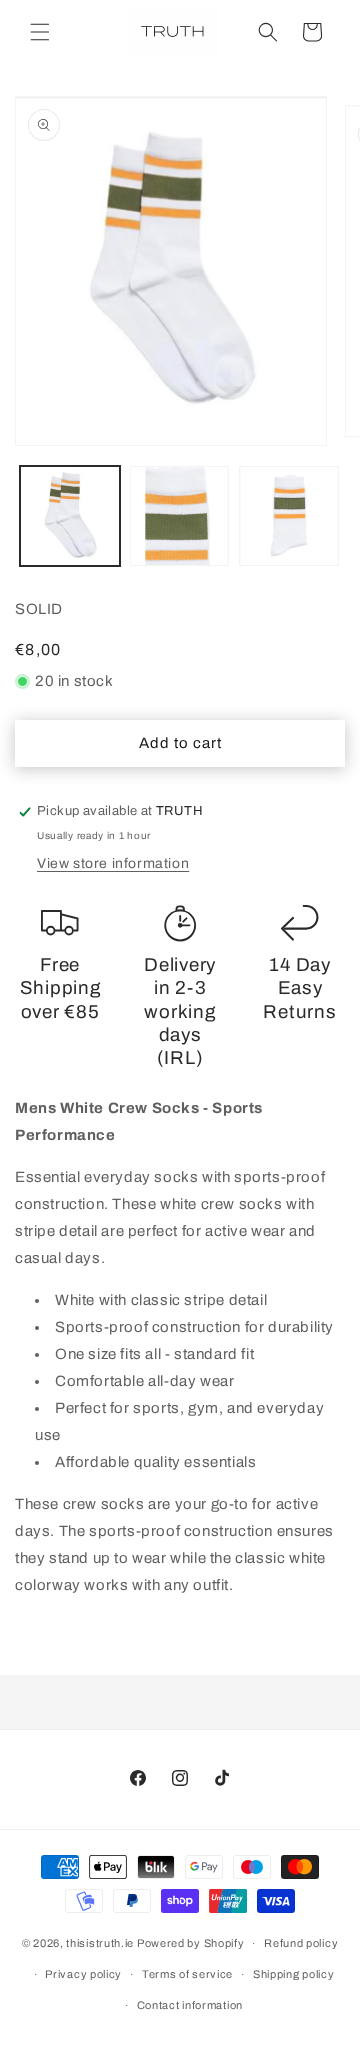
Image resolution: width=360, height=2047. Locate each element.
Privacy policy (83, 1974)
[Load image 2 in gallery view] (180, 516)
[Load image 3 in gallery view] (289, 516)
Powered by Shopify (191, 1943)
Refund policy (301, 1943)
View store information (113, 863)
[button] (40, 32)
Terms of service (187, 1974)
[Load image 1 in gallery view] (70, 516)
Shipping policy (294, 1974)
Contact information (190, 2005)
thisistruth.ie (100, 1943)
